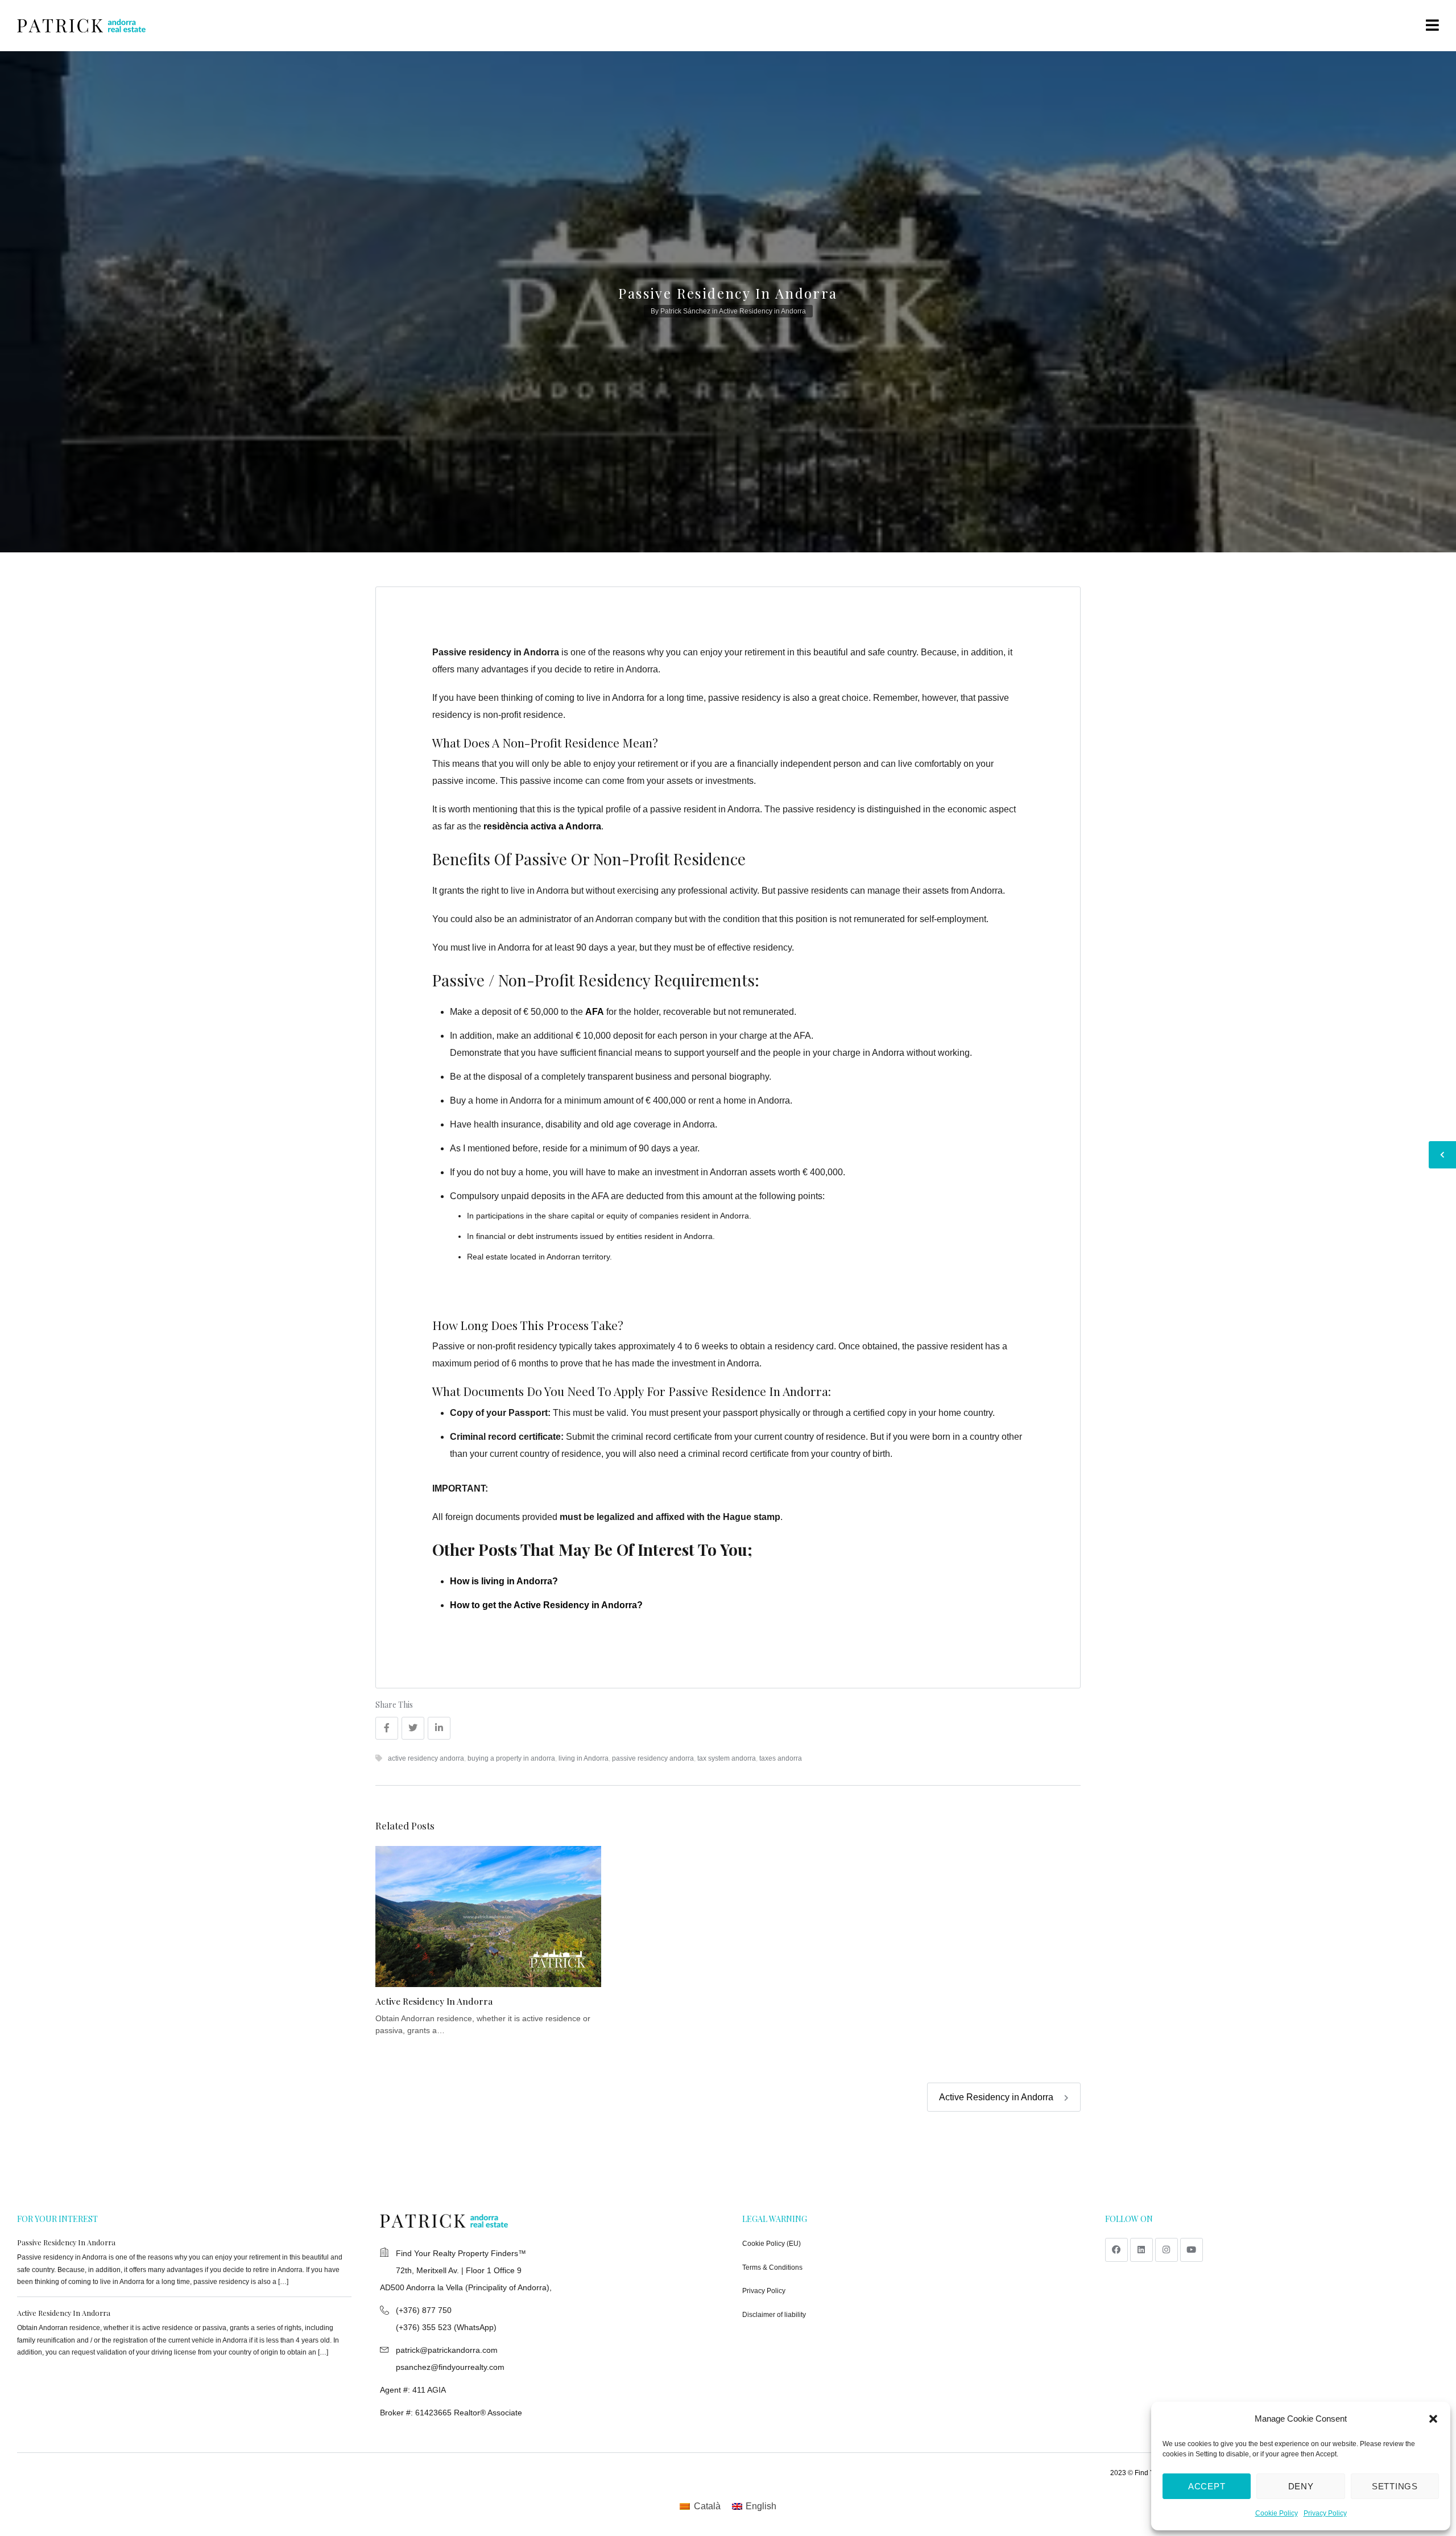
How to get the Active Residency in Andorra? (546, 1605)
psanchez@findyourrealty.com (450, 2367)
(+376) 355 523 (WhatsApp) (446, 2327)
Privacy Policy (1325, 2513)
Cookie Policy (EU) (772, 2244)
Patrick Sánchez (685, 311)
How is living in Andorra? (504, 1581)
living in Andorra (584, 1758)
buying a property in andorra (511, 1758)
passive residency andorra (653, 1758)
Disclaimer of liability (774, 2315)
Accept (1207, 2486)
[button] (1433, 2419)
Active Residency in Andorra (762, 311)
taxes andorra (781, 1758)
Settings (1395, 2486)
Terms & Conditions (772, 2267)
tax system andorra (727, 1758)
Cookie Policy (1277, 2513)
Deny (1301, 2486)
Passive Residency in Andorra (66, 2242)
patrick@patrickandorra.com (447, 2350)
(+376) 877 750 (424, 2310)
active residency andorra (426, 1758)
